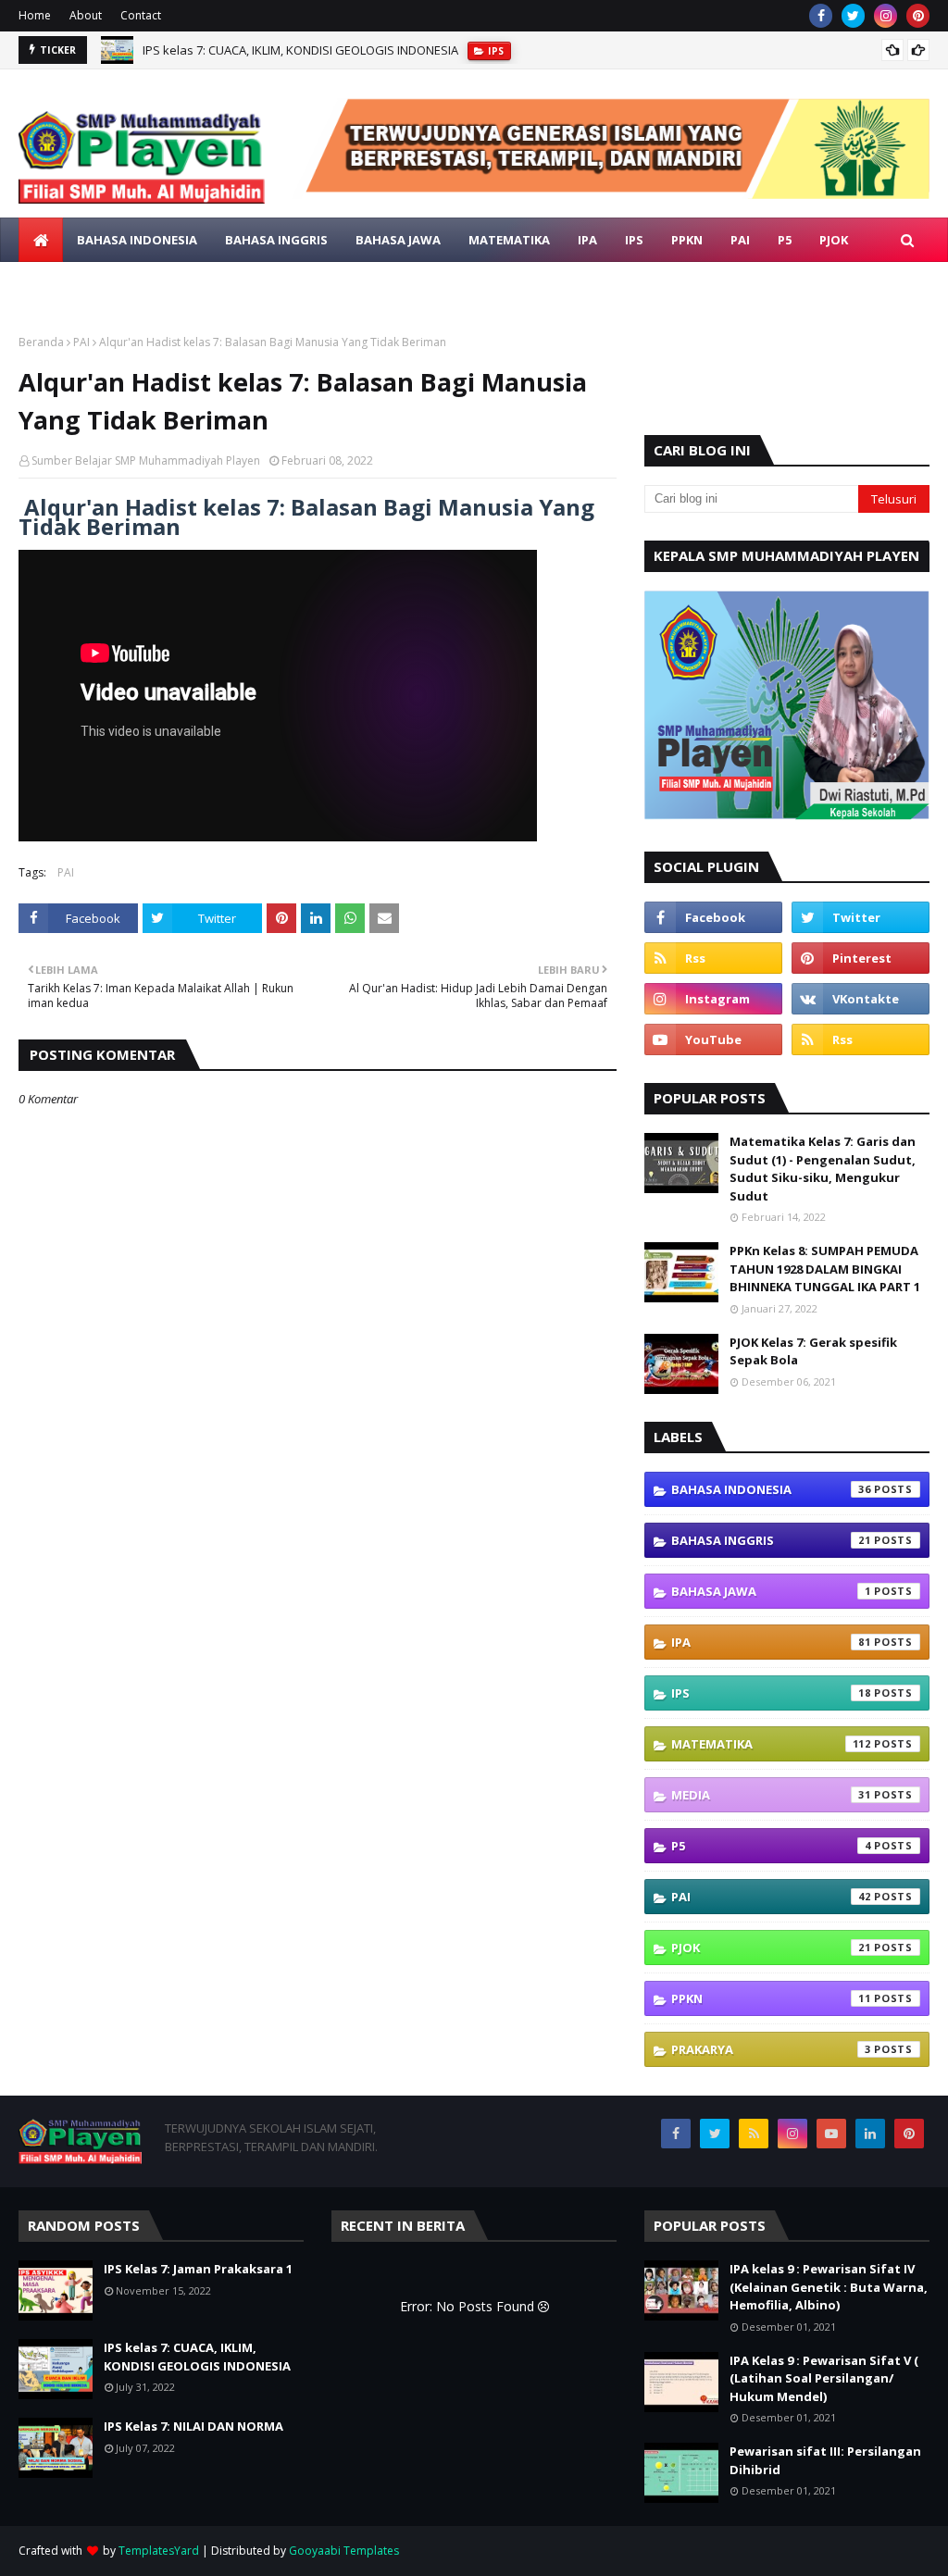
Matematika (771, 1744)
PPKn (771, 1998)
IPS (771, 1693)
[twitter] (853, 16)
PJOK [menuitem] (834, 240)
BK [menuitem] (130, 284)
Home (35, 15)
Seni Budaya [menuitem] (206, 284)
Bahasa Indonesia (771, 1489)
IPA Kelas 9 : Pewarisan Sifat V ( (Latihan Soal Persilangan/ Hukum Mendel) (824, 2378)
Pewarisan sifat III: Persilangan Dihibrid (825, 2460)
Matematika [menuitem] (509, 240)
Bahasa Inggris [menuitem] (276, 240)
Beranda (41, 342)
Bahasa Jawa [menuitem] (398, 240)
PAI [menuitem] (740, 240)
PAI (81, 342)
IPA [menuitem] (587, 240)
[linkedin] (870, 2134)
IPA (771, 1642)
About (86, 15)
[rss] (713, 958)
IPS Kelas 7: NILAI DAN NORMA (225, 53)
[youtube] (713, 1039)
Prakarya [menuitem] (63, 284)
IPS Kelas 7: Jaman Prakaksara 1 (198, 2269)
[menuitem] (41, 240)
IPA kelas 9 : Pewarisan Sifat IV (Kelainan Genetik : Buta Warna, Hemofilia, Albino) (829, 2287)
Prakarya (771, 2049)
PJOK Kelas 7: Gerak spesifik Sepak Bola (813, 1351)
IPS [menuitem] (634, 240)
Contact (141, 15)
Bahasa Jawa (771, 1591)
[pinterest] (918, 16)
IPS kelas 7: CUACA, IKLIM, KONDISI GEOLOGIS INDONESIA (197, 2357)
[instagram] (886, 16)
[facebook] (821, 16)
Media (771, 1795)
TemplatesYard (159, 2551)
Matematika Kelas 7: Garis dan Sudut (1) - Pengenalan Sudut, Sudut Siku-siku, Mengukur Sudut (823, 1169)
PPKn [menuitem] (687, 240)
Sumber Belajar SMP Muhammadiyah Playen (146, 460)
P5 (771, 1846)
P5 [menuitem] (785, 240)
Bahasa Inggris (771, 1540)
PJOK (771, 1948)
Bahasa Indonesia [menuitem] (137, 240)
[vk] (861, 999)
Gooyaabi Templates (344, 2551)
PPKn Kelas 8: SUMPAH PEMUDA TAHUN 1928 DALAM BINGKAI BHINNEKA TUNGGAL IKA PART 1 (825, 1269)
